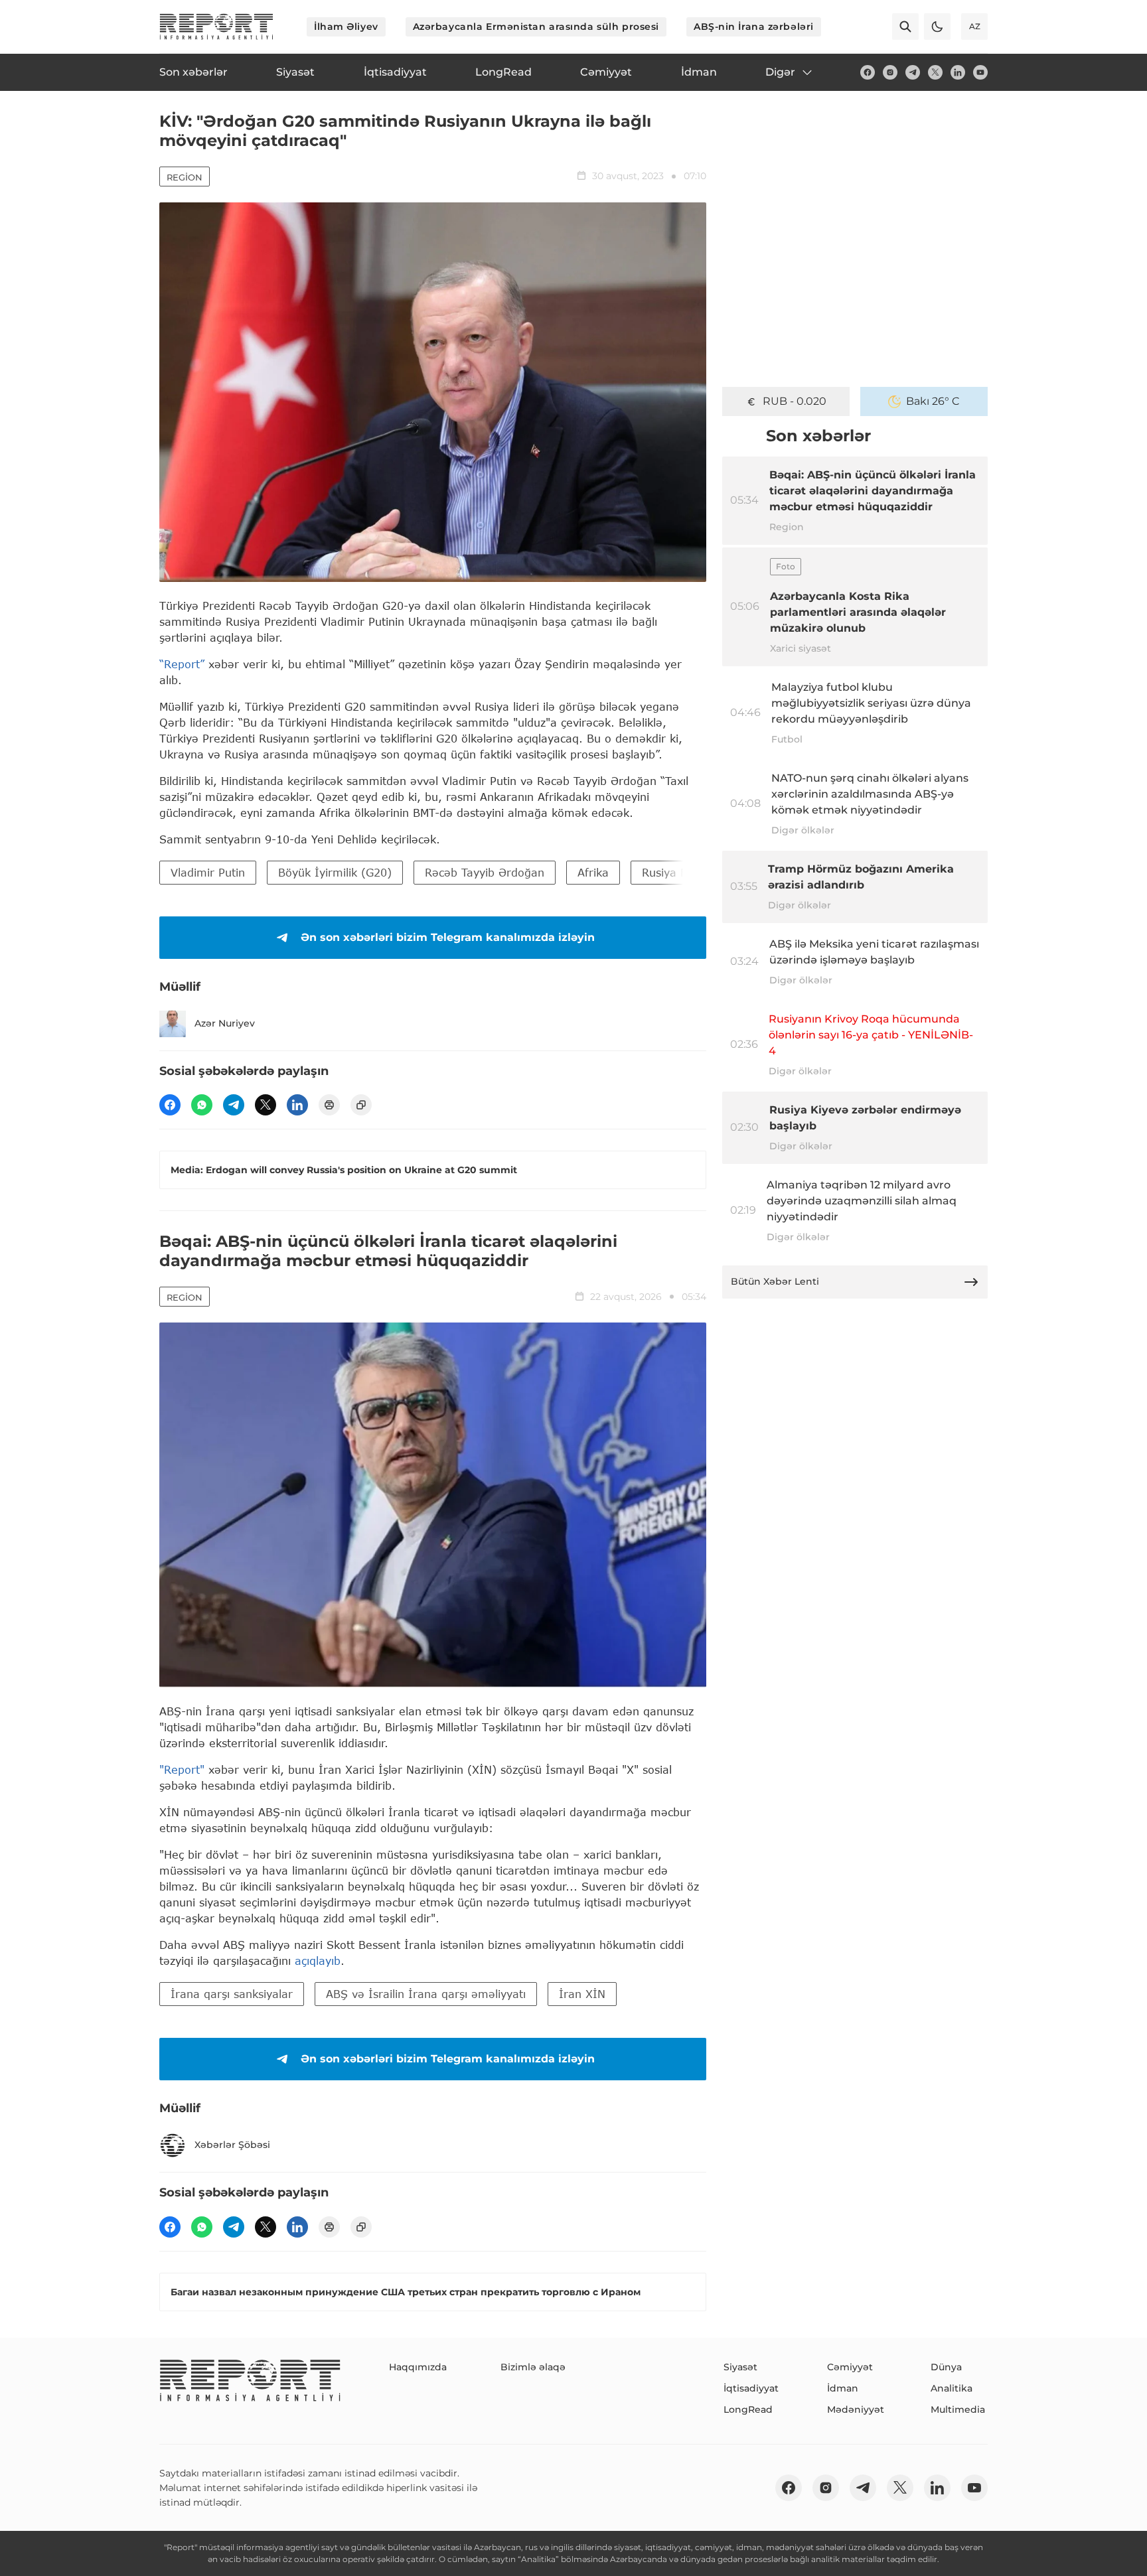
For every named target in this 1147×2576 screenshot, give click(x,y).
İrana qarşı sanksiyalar (232, 1994)
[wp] (202, 1105)
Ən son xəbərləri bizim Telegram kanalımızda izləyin (448, 937)
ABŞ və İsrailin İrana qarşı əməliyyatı (426, 1994)
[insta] (890, 72)
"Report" (182, 1769)
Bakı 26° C (933, 401)
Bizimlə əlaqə (533, 2367)
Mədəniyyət (856, 2409)
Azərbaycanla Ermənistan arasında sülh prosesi (536, 27)
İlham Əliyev (346, 27)
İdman (843, 2388)
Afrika (593, 872)
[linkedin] (958, 72)
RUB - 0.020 (795, 401)
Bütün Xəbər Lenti (775, 1281)
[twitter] (935, 72)
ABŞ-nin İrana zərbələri (754, 27)
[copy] (361, 1105)
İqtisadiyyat (751, 2388)
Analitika (952, 2388)
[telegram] (913, 72)
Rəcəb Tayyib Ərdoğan (485, 872)
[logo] (216, 27)
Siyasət (740, 2367)
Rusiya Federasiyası (694, 872)
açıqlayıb (318, 1961)
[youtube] (980, 72)
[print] (329, 1105)
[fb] (868, 72)
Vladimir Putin (208, 872)
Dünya (946, 2367)
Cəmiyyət (850, 2367)
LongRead (748, 2409)
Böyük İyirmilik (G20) (335, 872)
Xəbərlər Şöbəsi (232, 2145)
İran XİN (582, 1994)
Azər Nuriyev (225, 1023)
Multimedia (958, 2409)
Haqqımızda (418, 2367)
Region (185, 177)
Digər (780, 72)
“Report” (182, 664)
